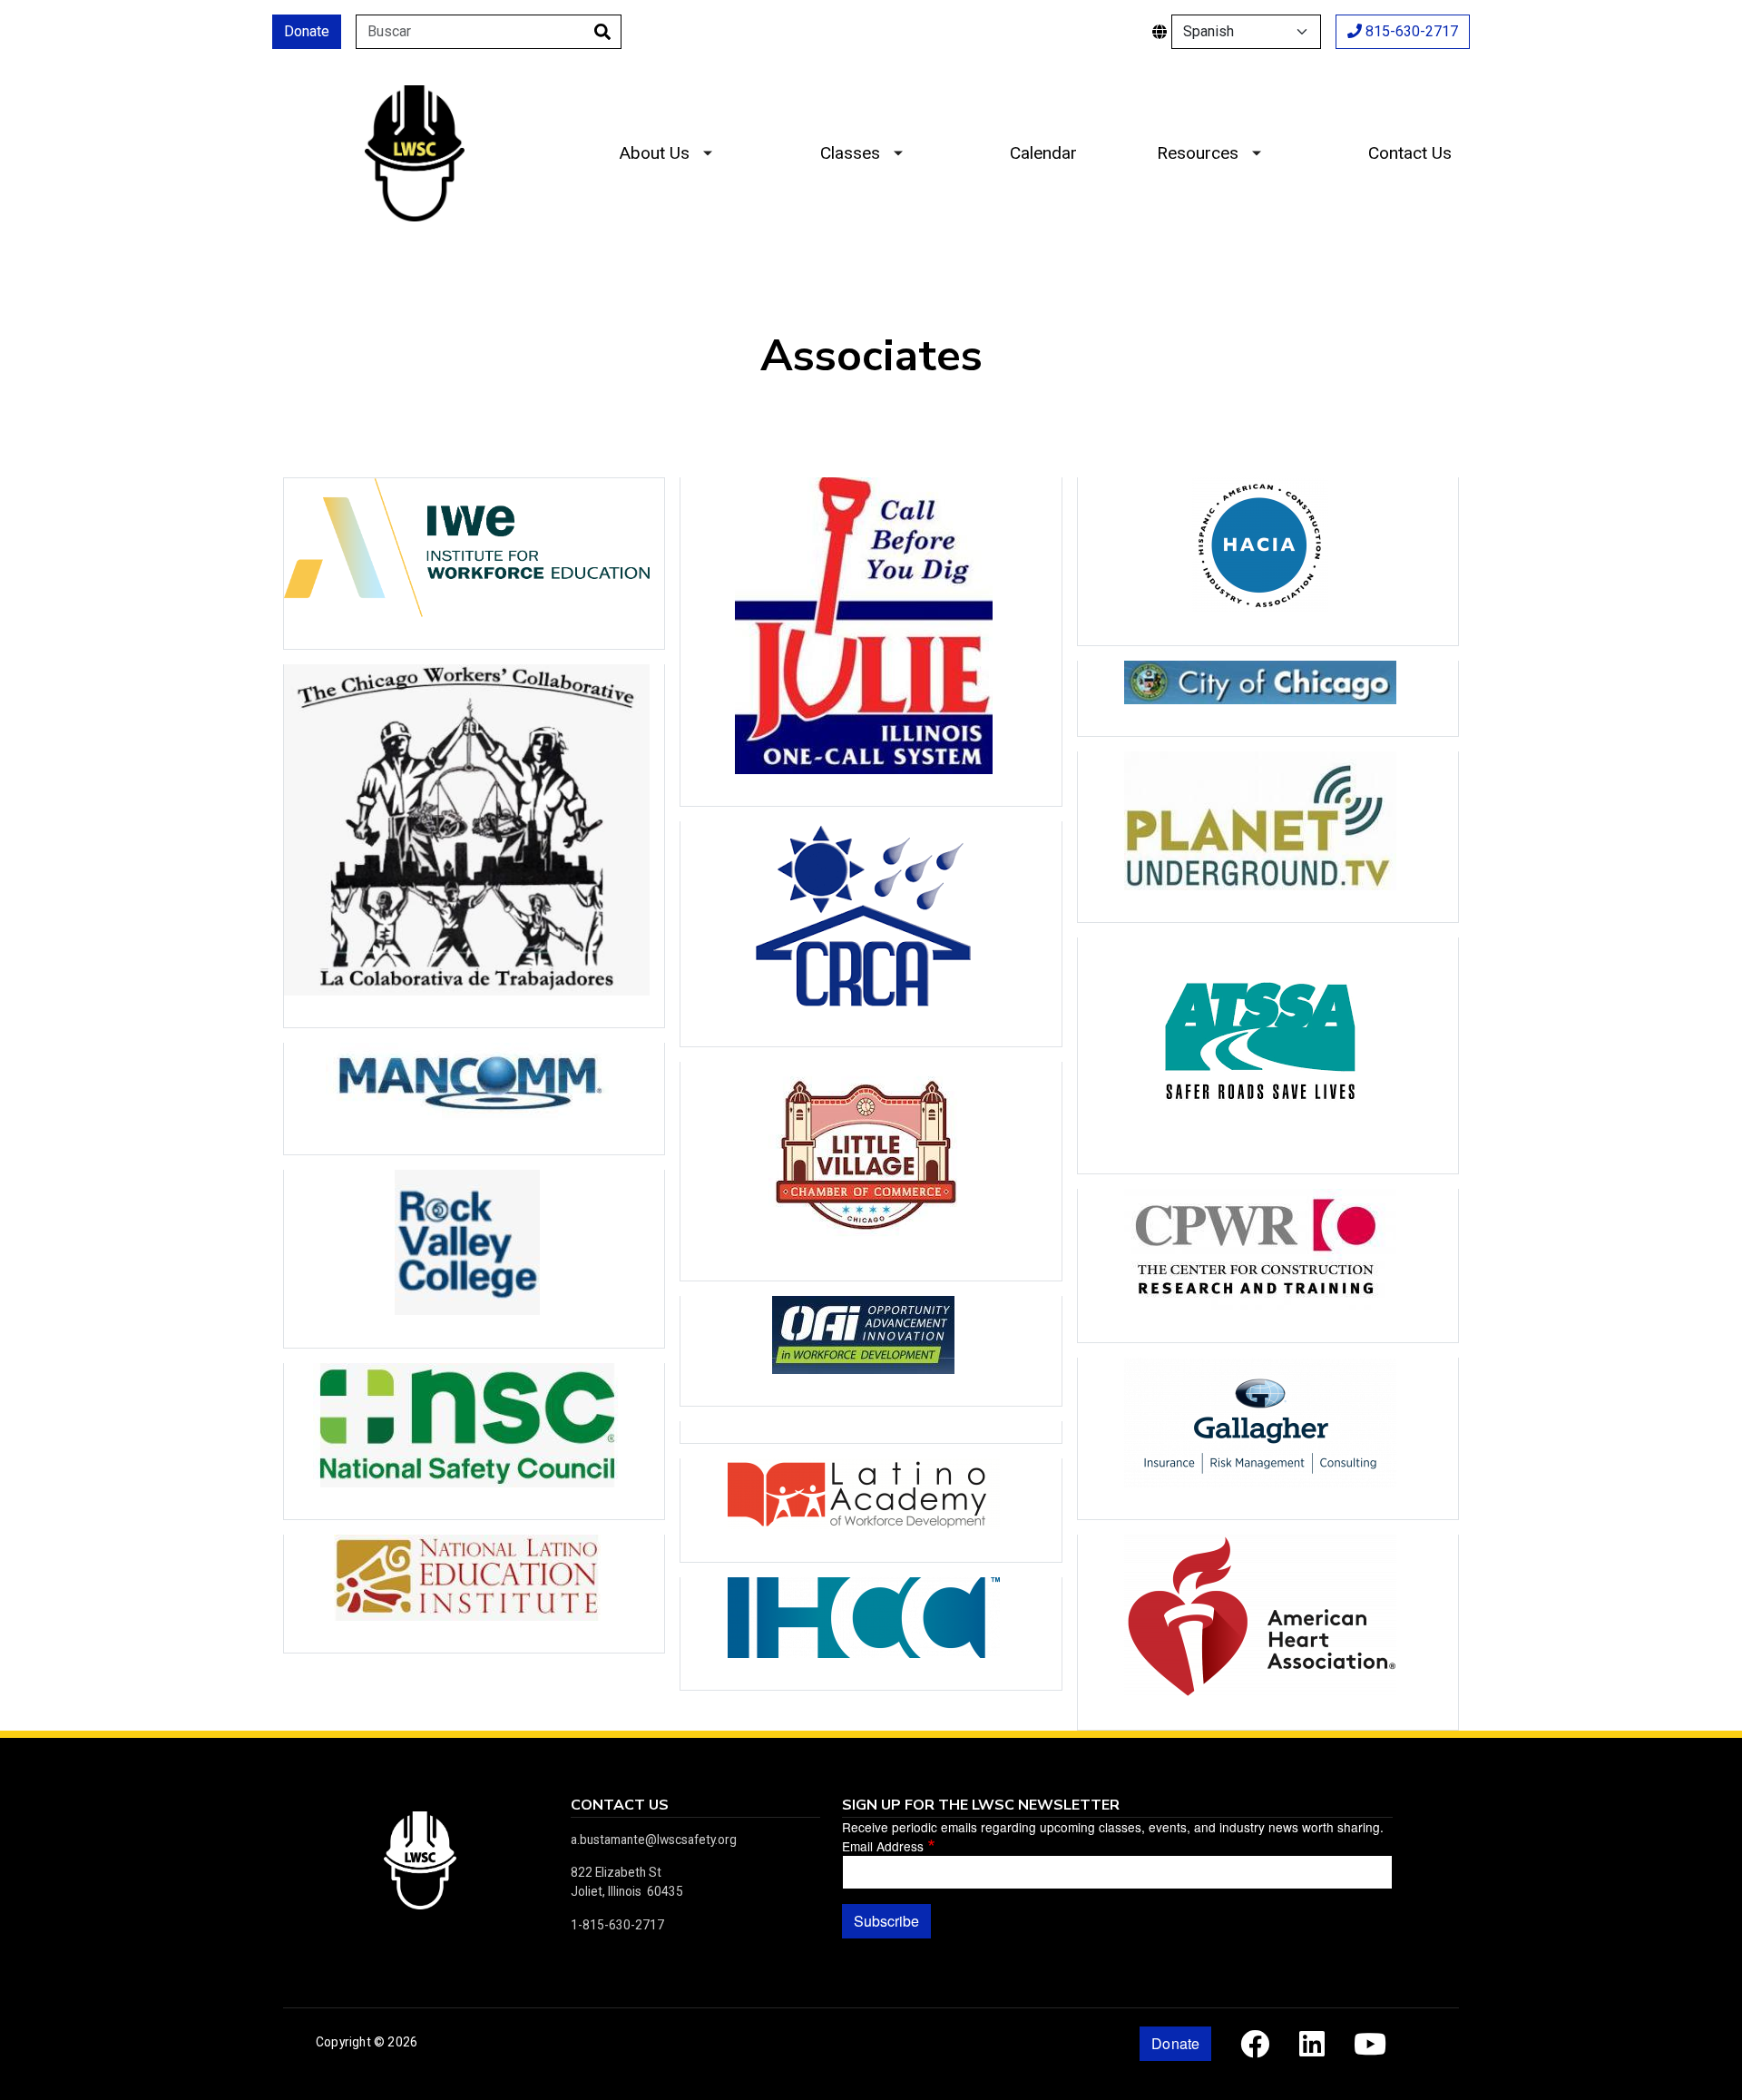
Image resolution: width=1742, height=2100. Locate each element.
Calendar (1043, 153)
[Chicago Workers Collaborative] (474, 846)
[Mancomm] (474, 1099)
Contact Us (1410, 153)
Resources (1198, 153)
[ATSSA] (1268, 1055)
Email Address (883, 1846)
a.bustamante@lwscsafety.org (654, 1840)
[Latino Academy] (871, 1510)
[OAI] (871, 1351)
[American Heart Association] (1268, 1632)
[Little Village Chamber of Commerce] (871, 1171)
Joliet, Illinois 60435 (627, 1891)
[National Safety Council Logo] (474, 1441)
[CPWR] (1268, 1265)
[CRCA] (871, 934)
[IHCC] (871, 1634)
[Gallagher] (1268, 1438)
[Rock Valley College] (474, 1258)
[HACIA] (1268, 561)
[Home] (415, 99)
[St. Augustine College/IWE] (474, 564)
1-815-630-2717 (617, 1925)
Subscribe (886, 1921)
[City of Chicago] (1268, 698)
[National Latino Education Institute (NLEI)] (474, 1594)
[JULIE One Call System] (871, 642)
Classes (850, 153)
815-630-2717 (1410, 31)
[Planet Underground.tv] (1268, 837)
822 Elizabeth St (616, 1872)
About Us (654, 153)
